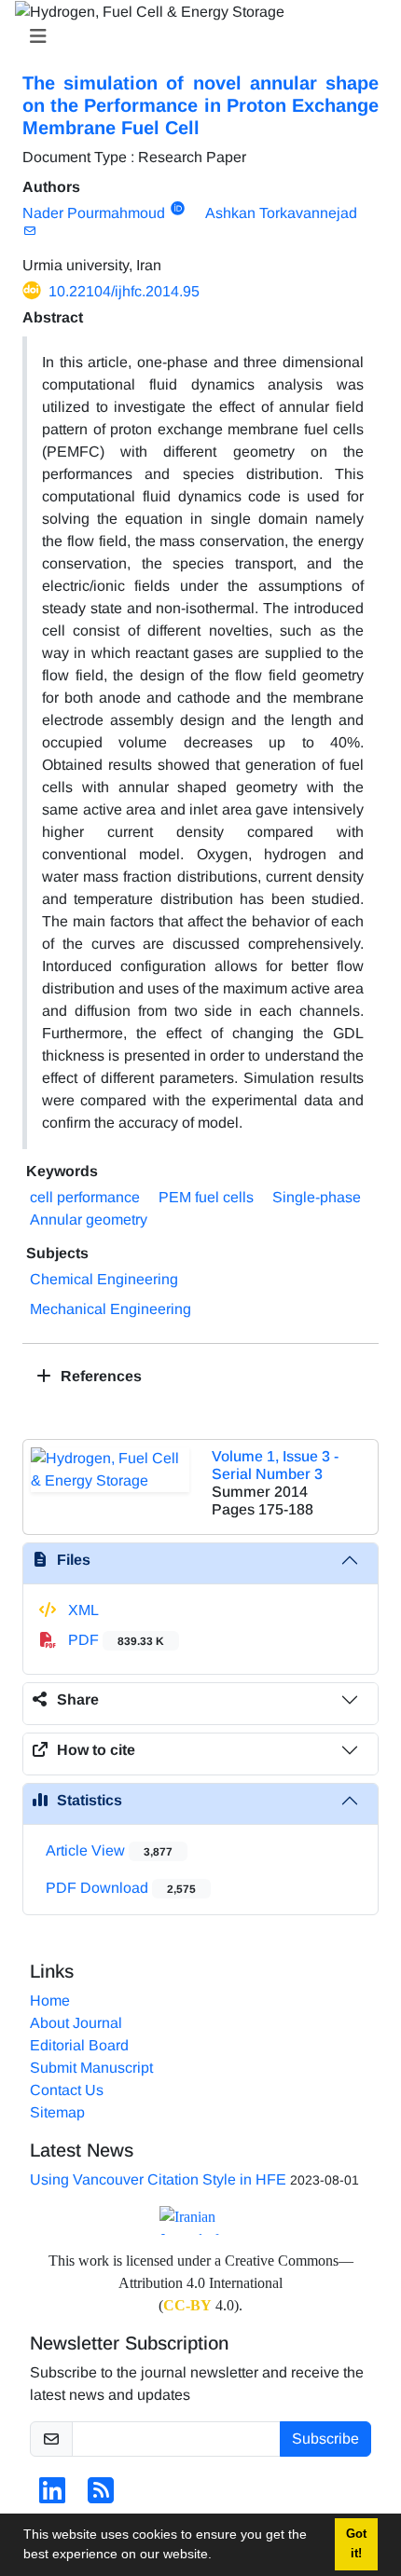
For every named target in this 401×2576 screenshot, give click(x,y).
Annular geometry (89, 1219)
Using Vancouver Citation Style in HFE (158, 2179)
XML (82, 1610)
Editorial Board (79, 2045)
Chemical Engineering (104, 1279)
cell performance (85, 1197)
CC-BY (187, 2305)
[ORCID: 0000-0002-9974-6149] (178, 209)
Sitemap (57, 2112)
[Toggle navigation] (195, 36)
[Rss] (101, 2496)
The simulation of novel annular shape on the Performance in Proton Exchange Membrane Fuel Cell (200, 105)
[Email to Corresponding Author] (29, 231)
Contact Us (67, 2090)
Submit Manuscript (91, 2068)
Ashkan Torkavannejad (281, 213)
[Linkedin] (52, 2496)
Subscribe (325, 2439)
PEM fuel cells (206, 1197)
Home (50, 2001)
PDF (114, 1640)
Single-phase (317, 1197)
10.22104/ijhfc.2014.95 (124, 291)
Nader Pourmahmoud (94, 213)
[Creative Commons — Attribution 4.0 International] (200, 2220)
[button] (218, 2556)
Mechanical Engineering (111, 1309)
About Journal (76, 2023)
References (99, 1376)
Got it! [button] (356, 2544)
